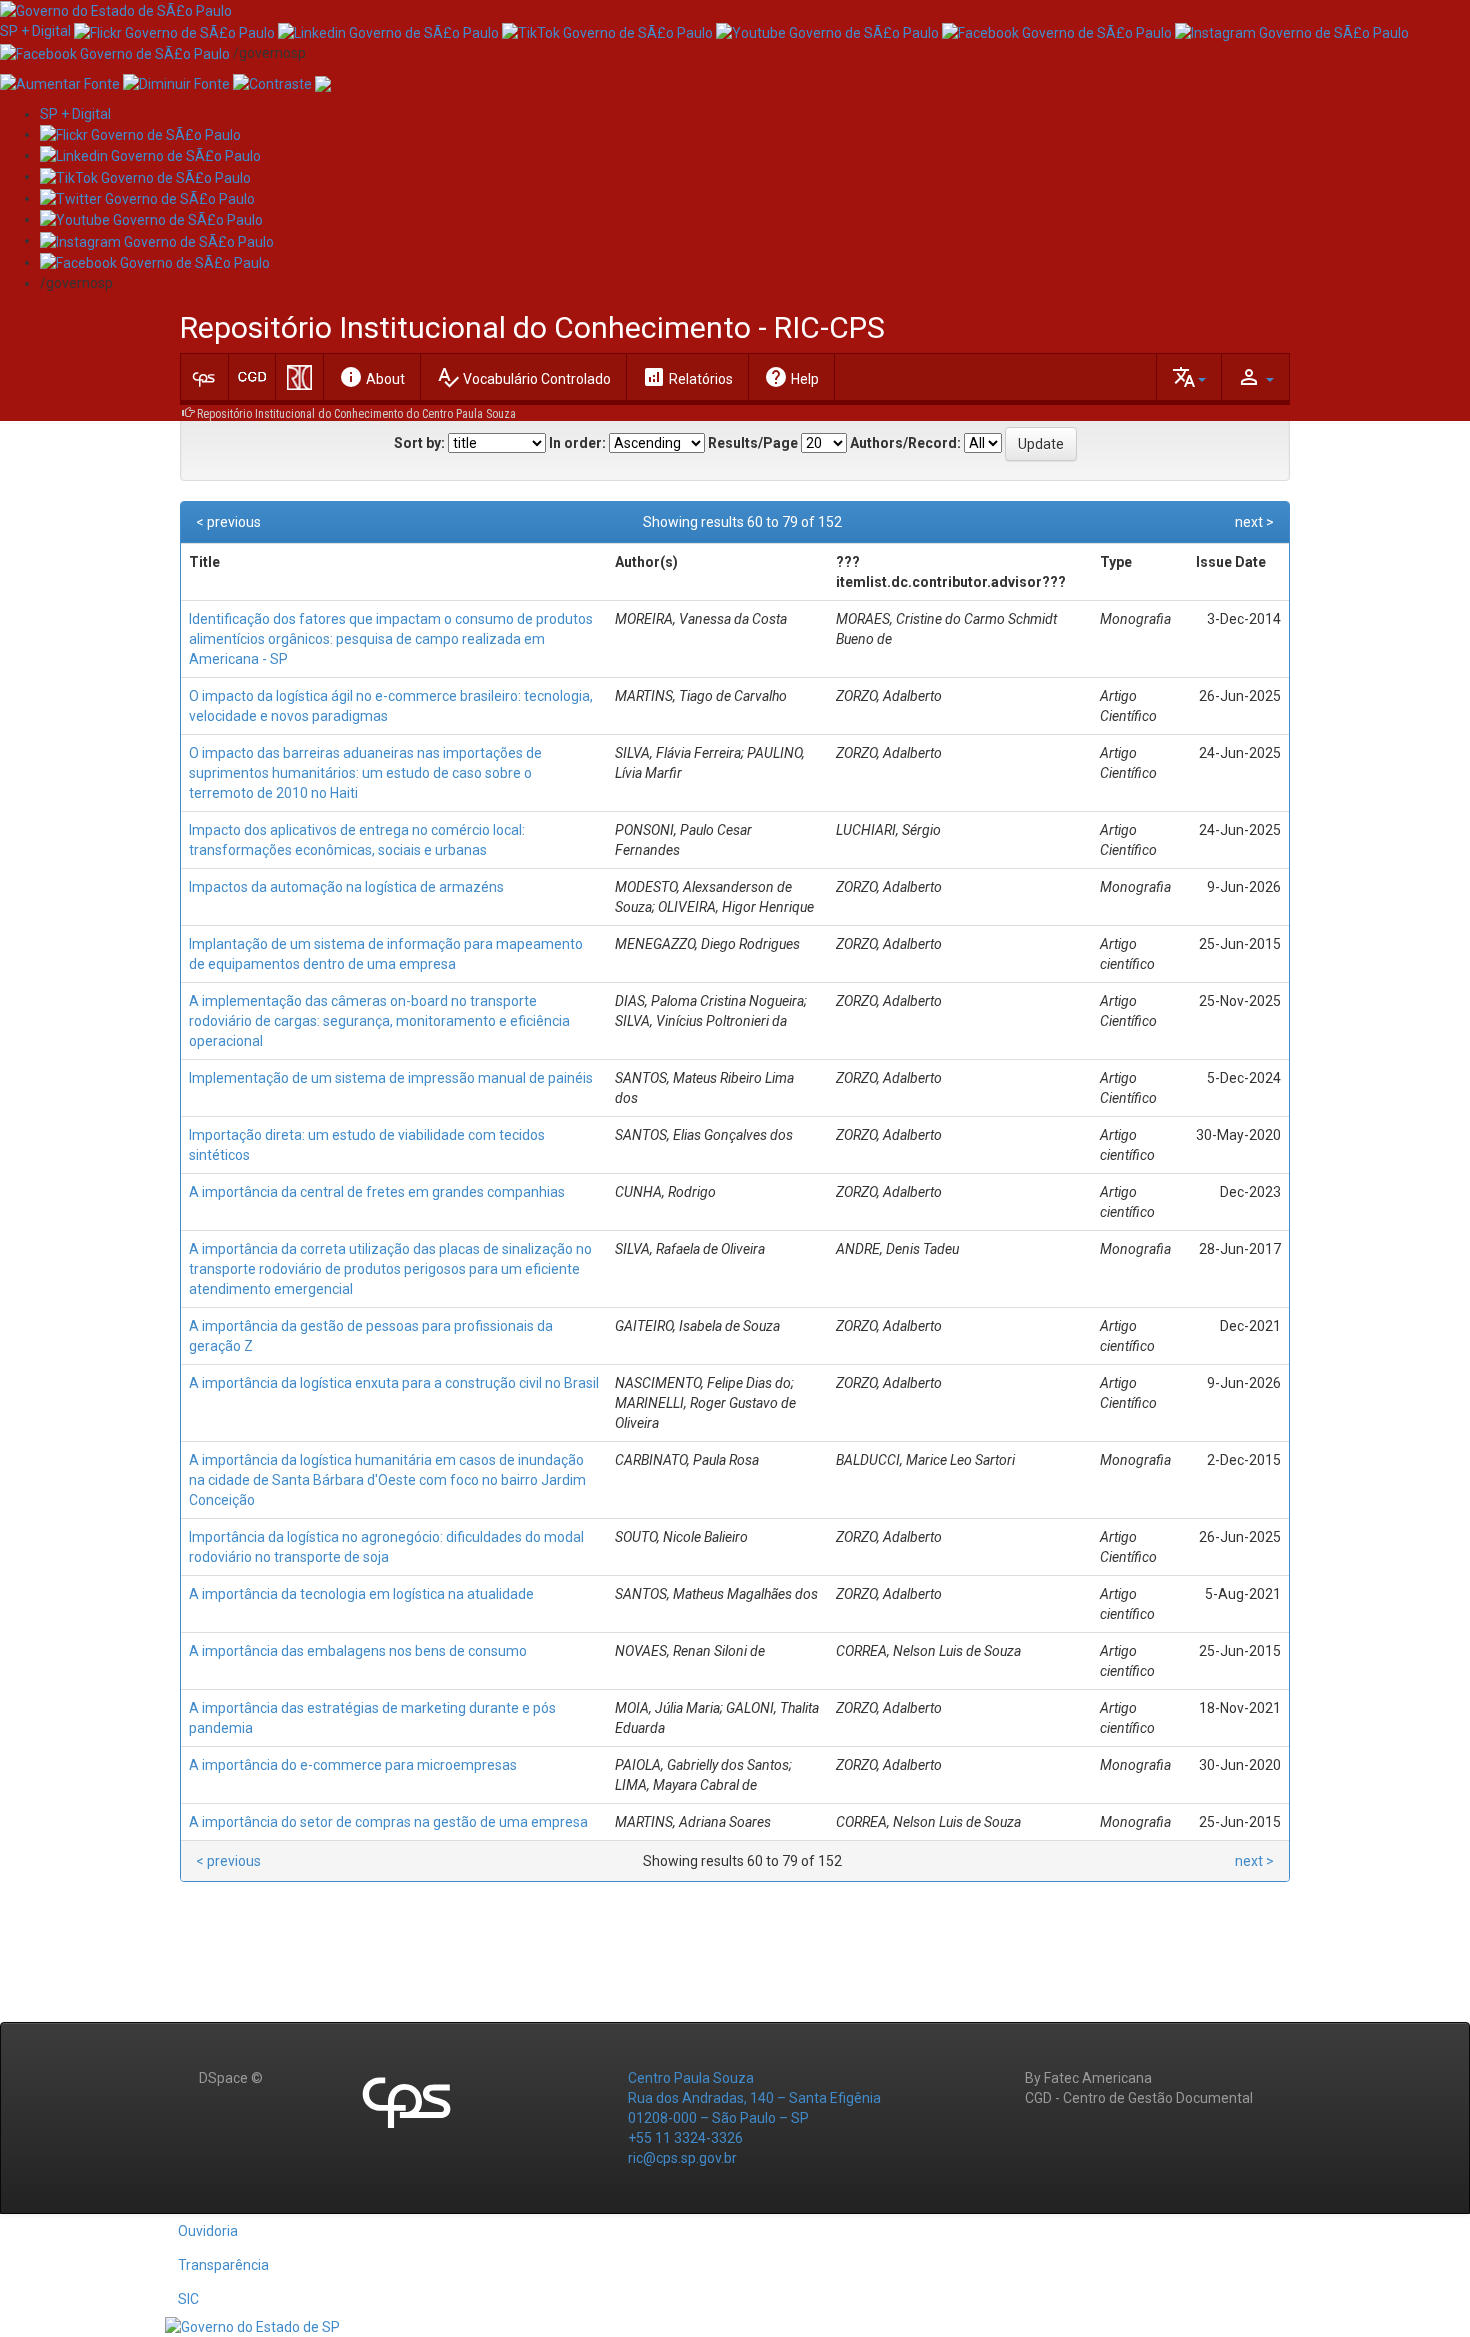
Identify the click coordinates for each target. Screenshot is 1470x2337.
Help (791, 377)
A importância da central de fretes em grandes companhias (377, 1192)
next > (1254, 522)
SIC (188, 2299)
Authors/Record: (905, 443)
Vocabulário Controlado (523, 377)
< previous (228, 522)
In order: (577, 443)
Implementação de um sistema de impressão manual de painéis (391, 1078)
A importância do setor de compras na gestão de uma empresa (388, 1822)
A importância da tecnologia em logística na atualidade (361, 1594)
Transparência (223, 2265)
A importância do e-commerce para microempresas (353, 1765)
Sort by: (419, 443)
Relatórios (687, 377)
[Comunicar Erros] (323, 83)
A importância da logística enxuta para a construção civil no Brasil (394, 1383)
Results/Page (753, 443)
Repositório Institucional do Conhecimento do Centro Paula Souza (356, 414)
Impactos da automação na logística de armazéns (346, 887)
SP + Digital (35, 31)
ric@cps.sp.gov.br (682, 2158)
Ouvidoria (208, 2231)
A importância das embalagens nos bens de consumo (358, 1651)
